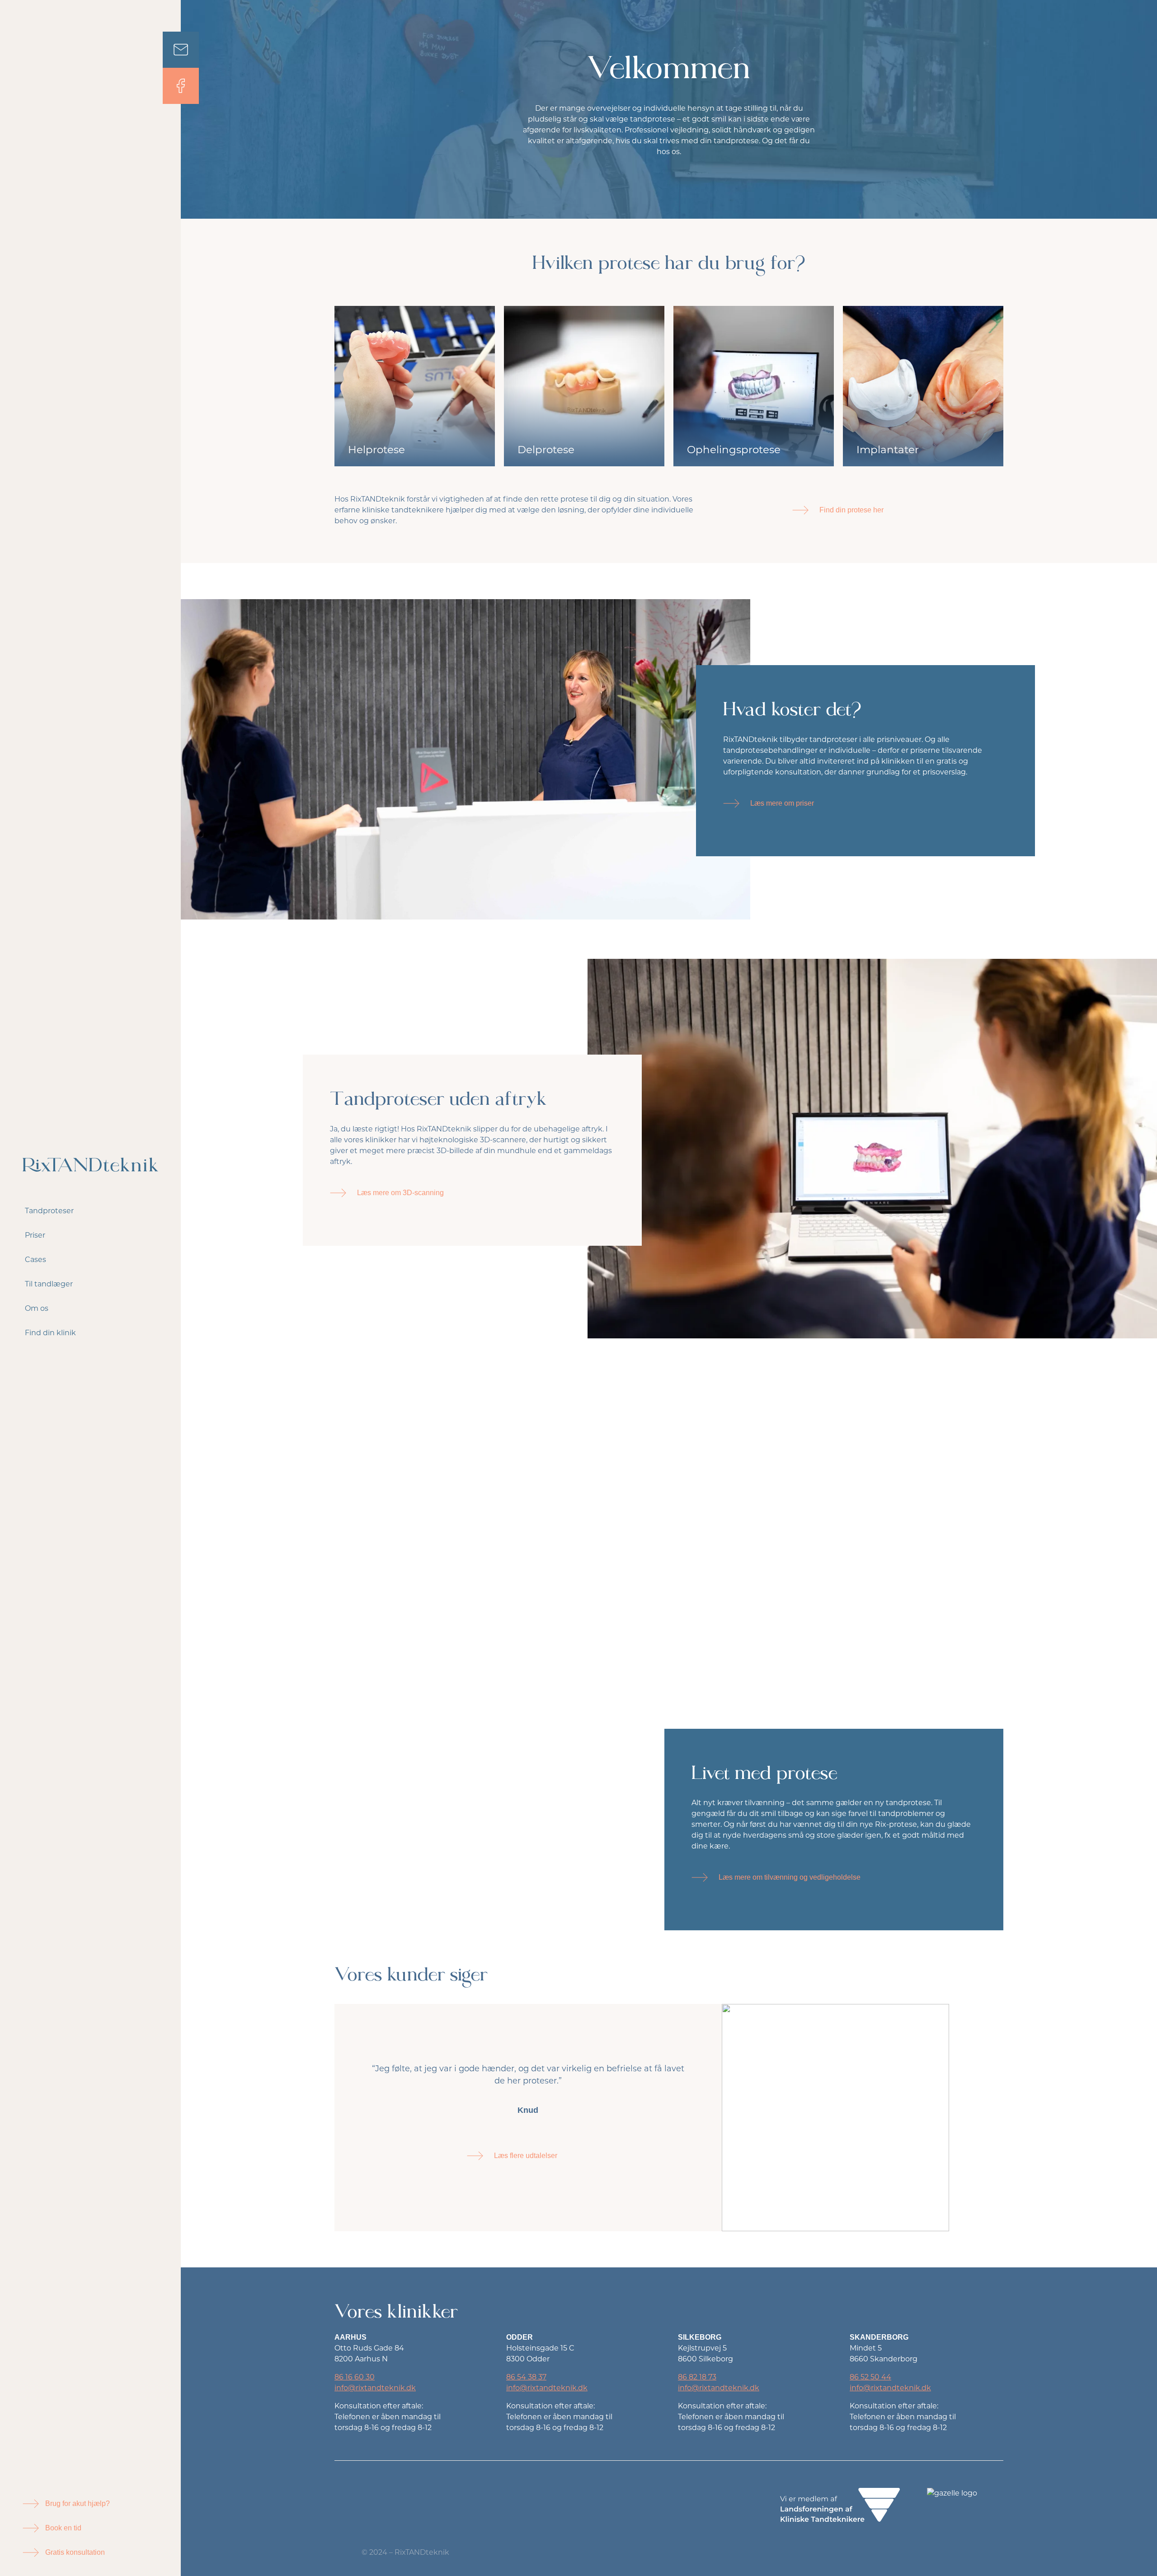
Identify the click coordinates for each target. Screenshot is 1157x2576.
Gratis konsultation (75, 2552)
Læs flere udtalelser (526, 2156)
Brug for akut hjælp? (78, 2503)
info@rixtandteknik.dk (375, 2388)
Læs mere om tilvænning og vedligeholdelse (790, 1877)
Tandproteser (49, 1211)
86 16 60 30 (355, 2377)
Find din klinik (50, 1333)
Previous (976, 2098)
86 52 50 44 (870, 2377)
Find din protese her (851, 510)
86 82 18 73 (697, 2377)
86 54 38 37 (526, 2377)
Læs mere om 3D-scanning (400, 1193)
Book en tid (63, 2528)
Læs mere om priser (782, 803)
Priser (35, 1235)
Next (976, 2137)
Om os (37, 1308)
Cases (35, 1260)
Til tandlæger (49, 1284)
